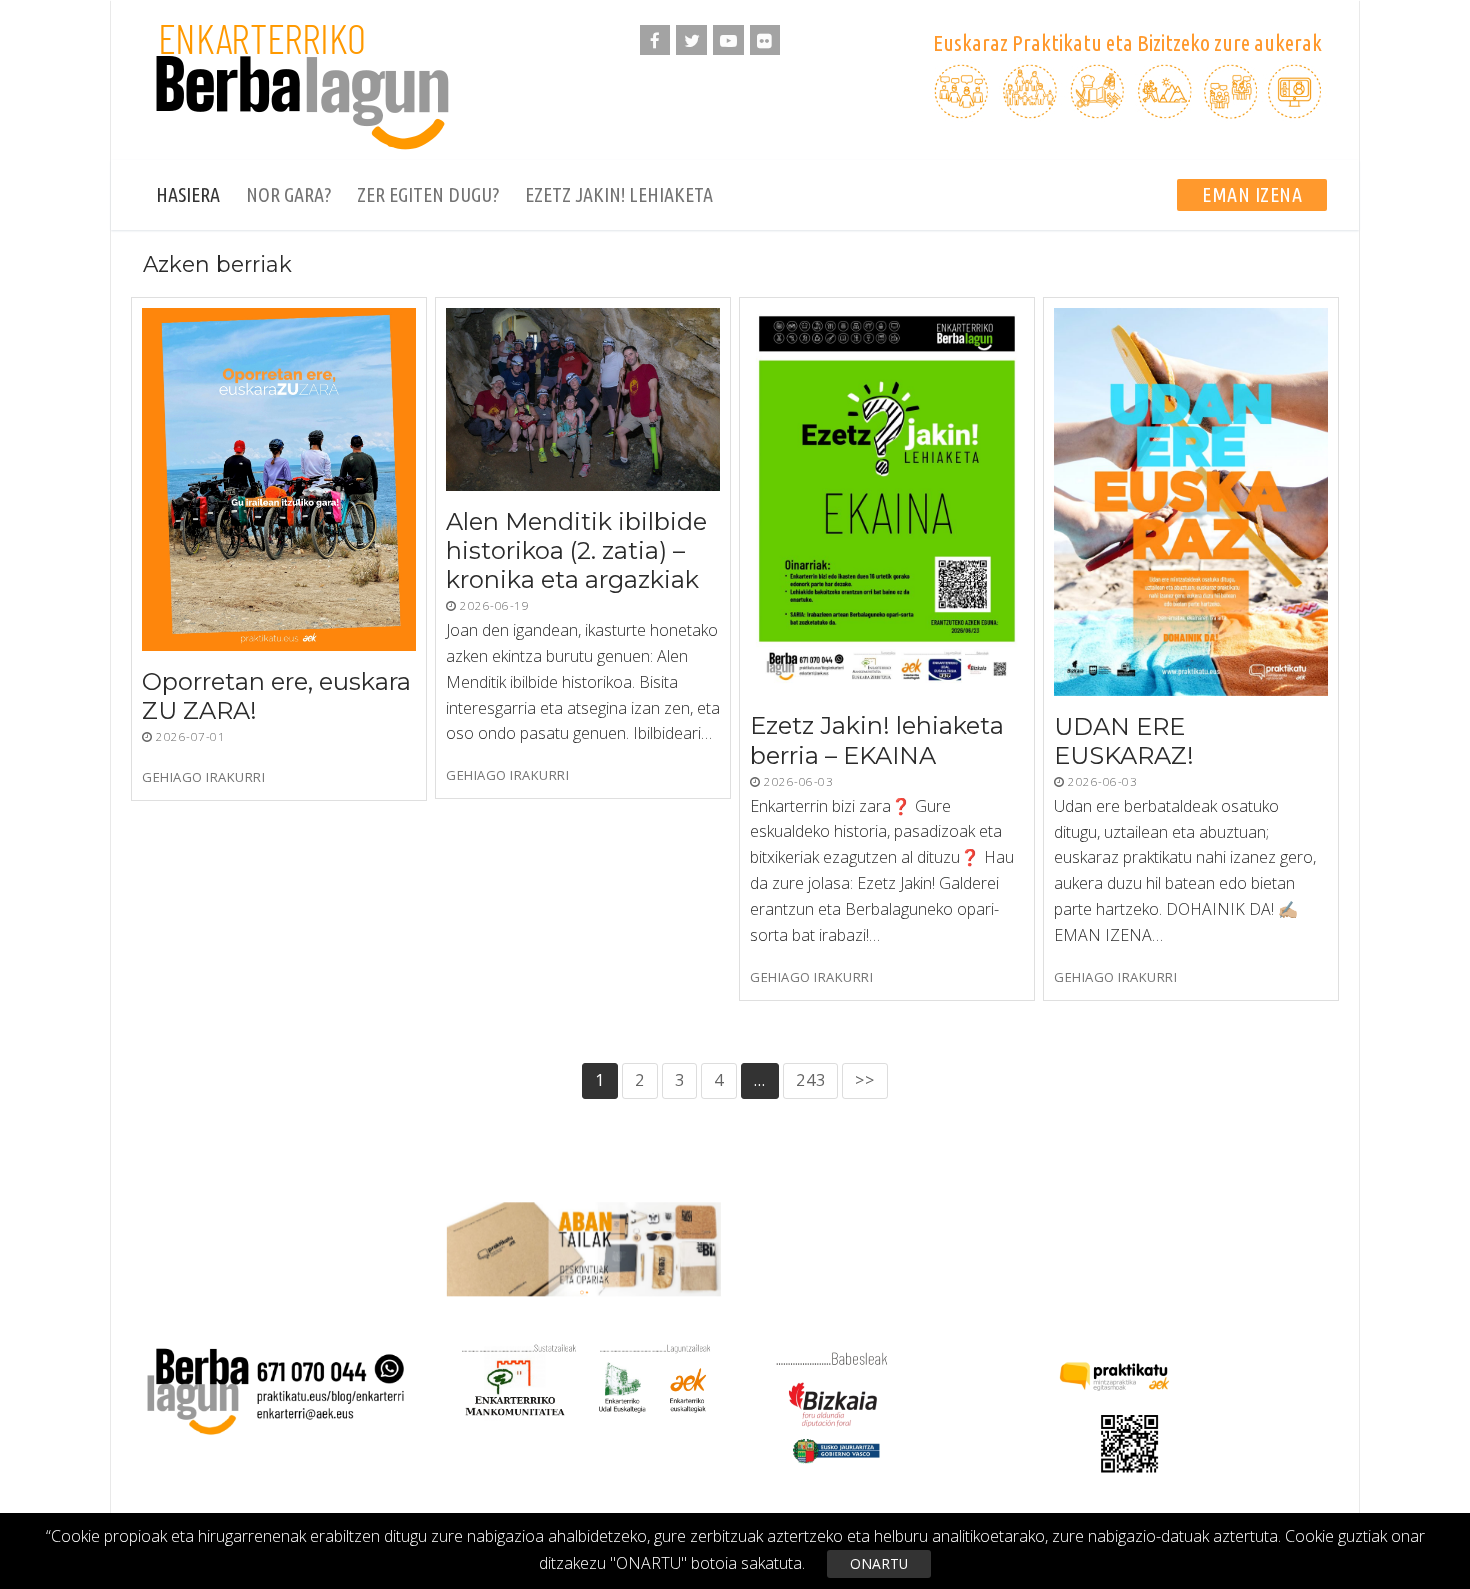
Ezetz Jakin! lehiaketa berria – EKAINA (877, 741)
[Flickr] (765, 40)
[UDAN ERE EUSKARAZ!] (1191, 502)
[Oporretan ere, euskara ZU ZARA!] (279, 479)
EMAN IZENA (1252, 194)
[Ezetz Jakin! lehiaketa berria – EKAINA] (887, 501)
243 (810, 1080)
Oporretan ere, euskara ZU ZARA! (276, 696)
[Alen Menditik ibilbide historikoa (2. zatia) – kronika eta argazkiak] (583, 399)
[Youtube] (728, 40)
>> (865, 1080)
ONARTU (879, 1563)
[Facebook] (655, 40)
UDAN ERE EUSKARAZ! (1124, 741)
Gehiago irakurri (203, 777)
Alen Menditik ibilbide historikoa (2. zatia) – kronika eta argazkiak (576, 550)
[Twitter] (691, 40)
